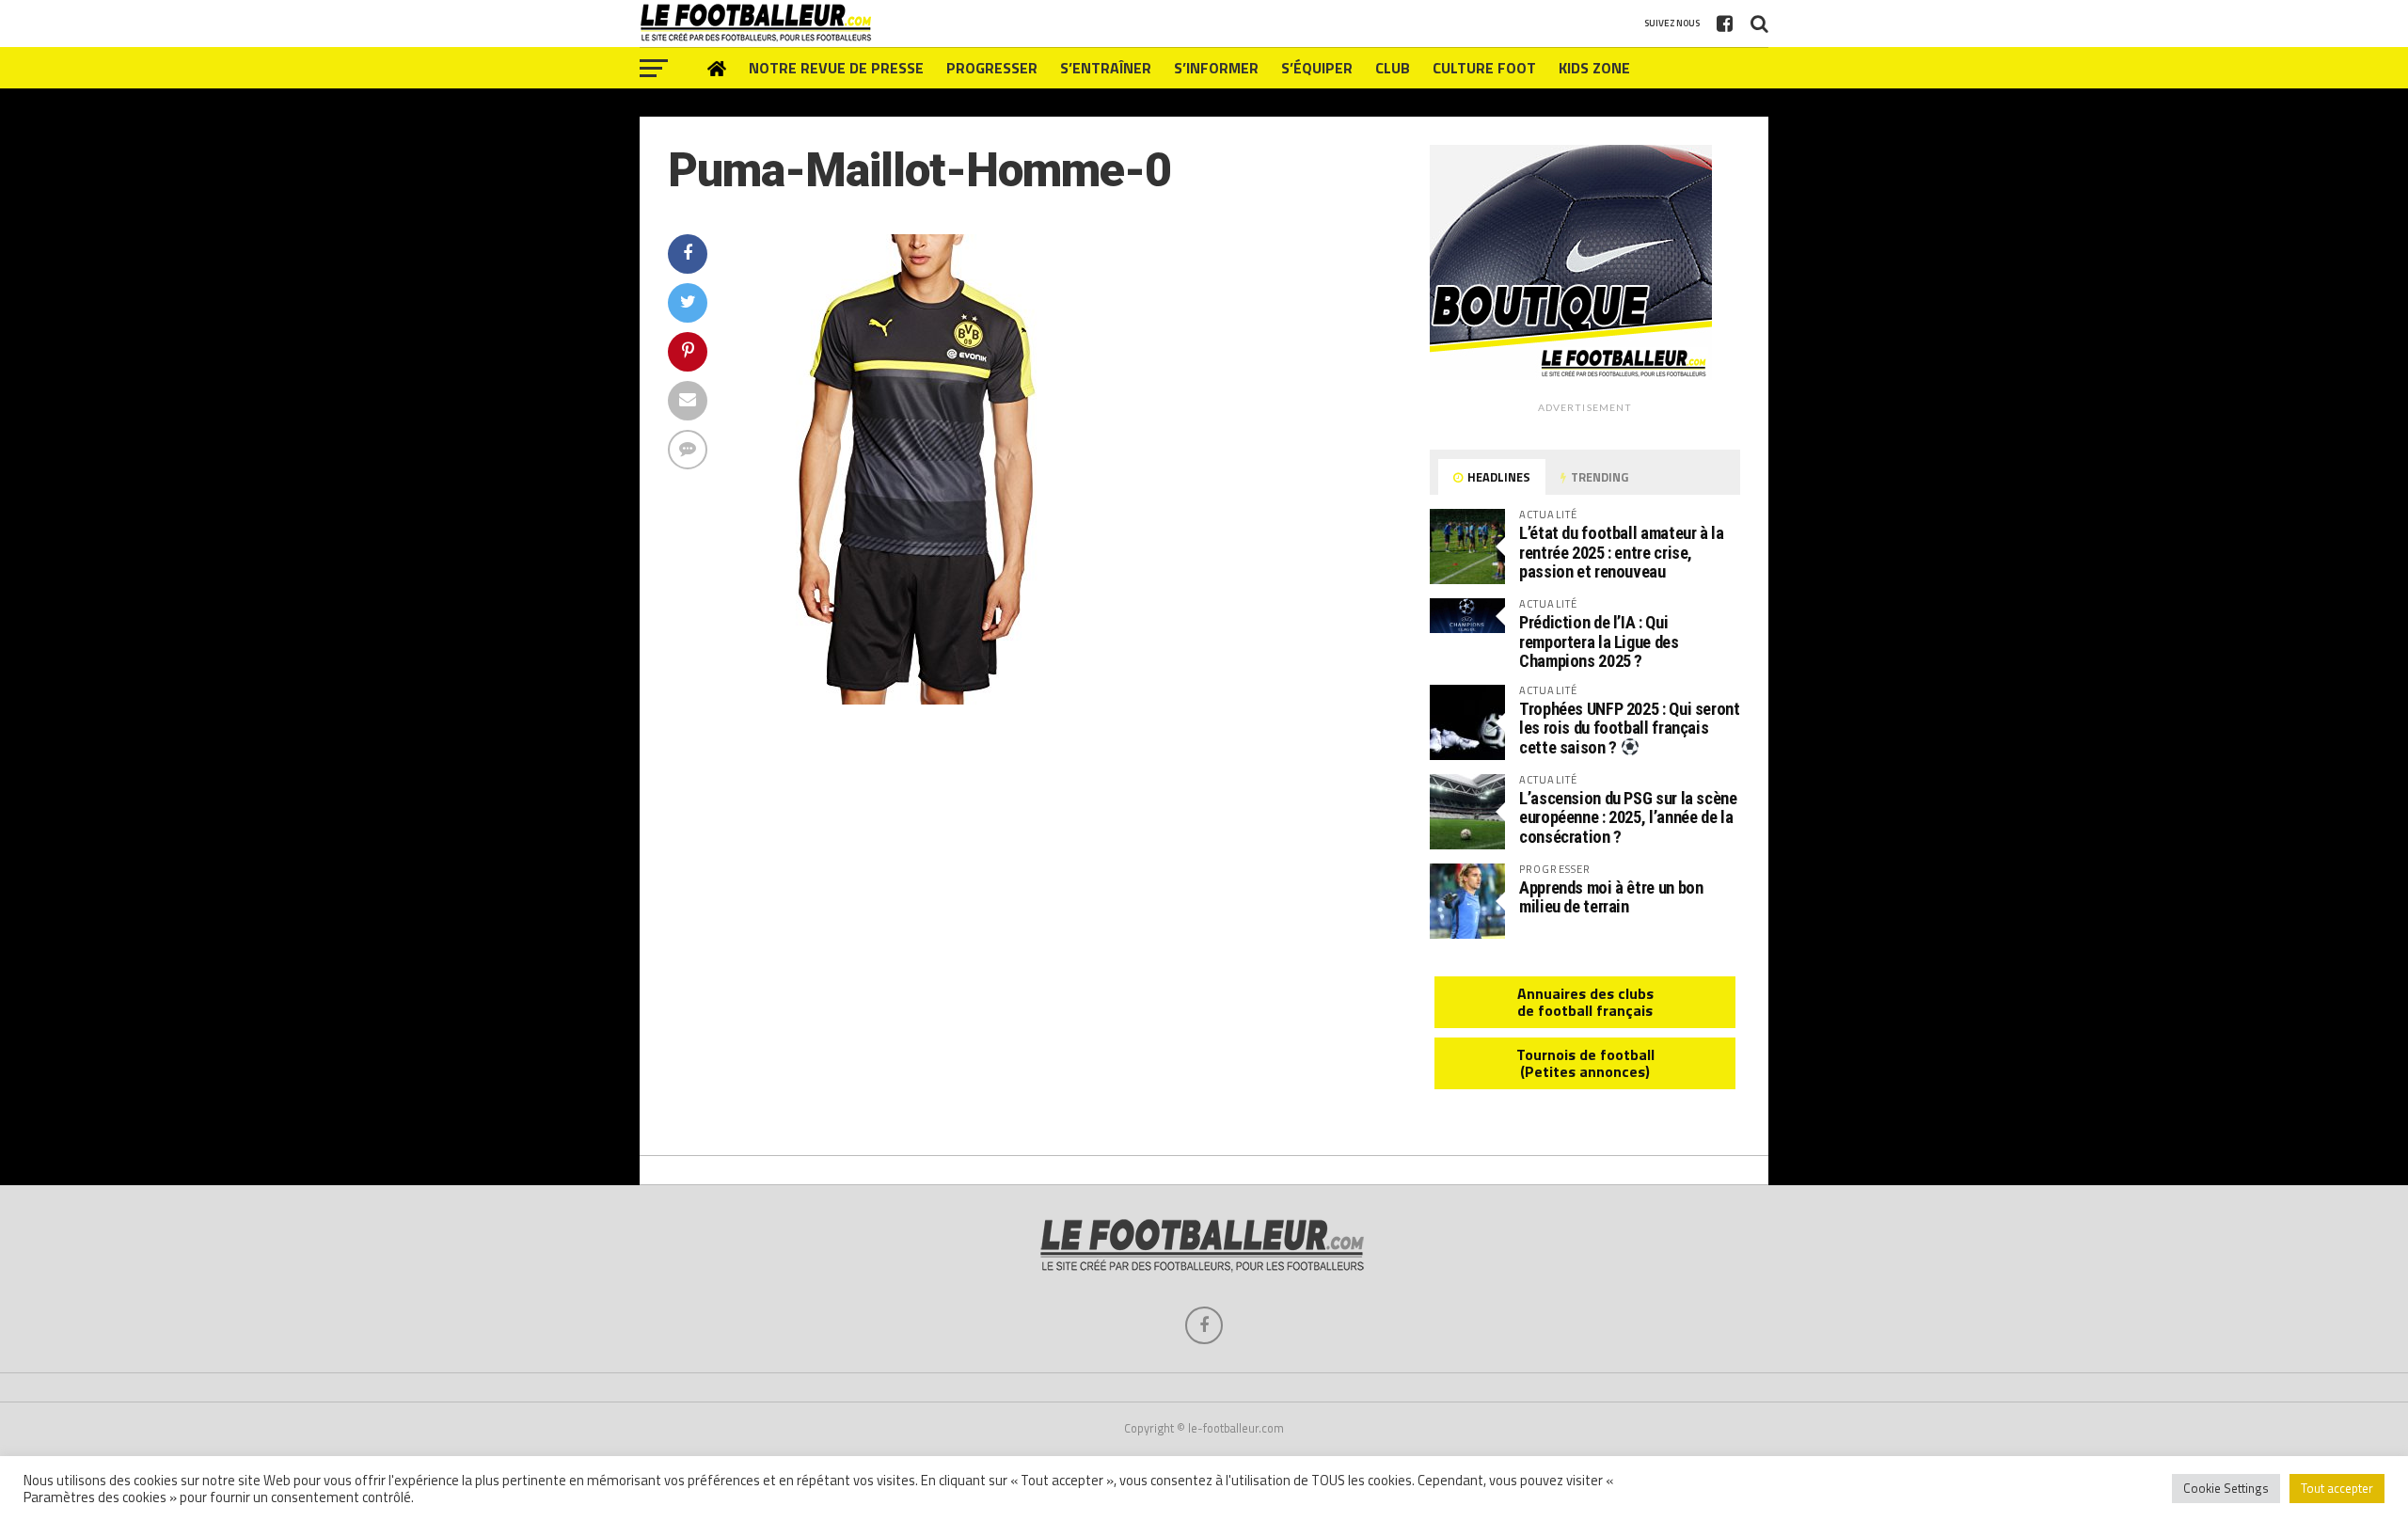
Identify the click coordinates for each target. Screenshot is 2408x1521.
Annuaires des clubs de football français (1585, 1002)
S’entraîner (1106, 68)
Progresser (992, 68)
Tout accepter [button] (2337, 1488)
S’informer (1216, 68)
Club (1393, 68)
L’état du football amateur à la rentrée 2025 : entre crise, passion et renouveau (1622, 552)
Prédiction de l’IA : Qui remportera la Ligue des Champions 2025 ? (1599, 641)
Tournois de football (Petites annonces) (1585, 1063)
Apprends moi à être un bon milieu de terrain (1611, 897)
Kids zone (1594, 68)
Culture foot (1484, 68)
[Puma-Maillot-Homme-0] (917, 699)
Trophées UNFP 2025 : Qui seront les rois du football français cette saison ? (1630, 728)
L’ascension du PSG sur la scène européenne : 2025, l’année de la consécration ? (1628, 817)
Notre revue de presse (836, 68)
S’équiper (1317, 68)
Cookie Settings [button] (2226, 1488)
